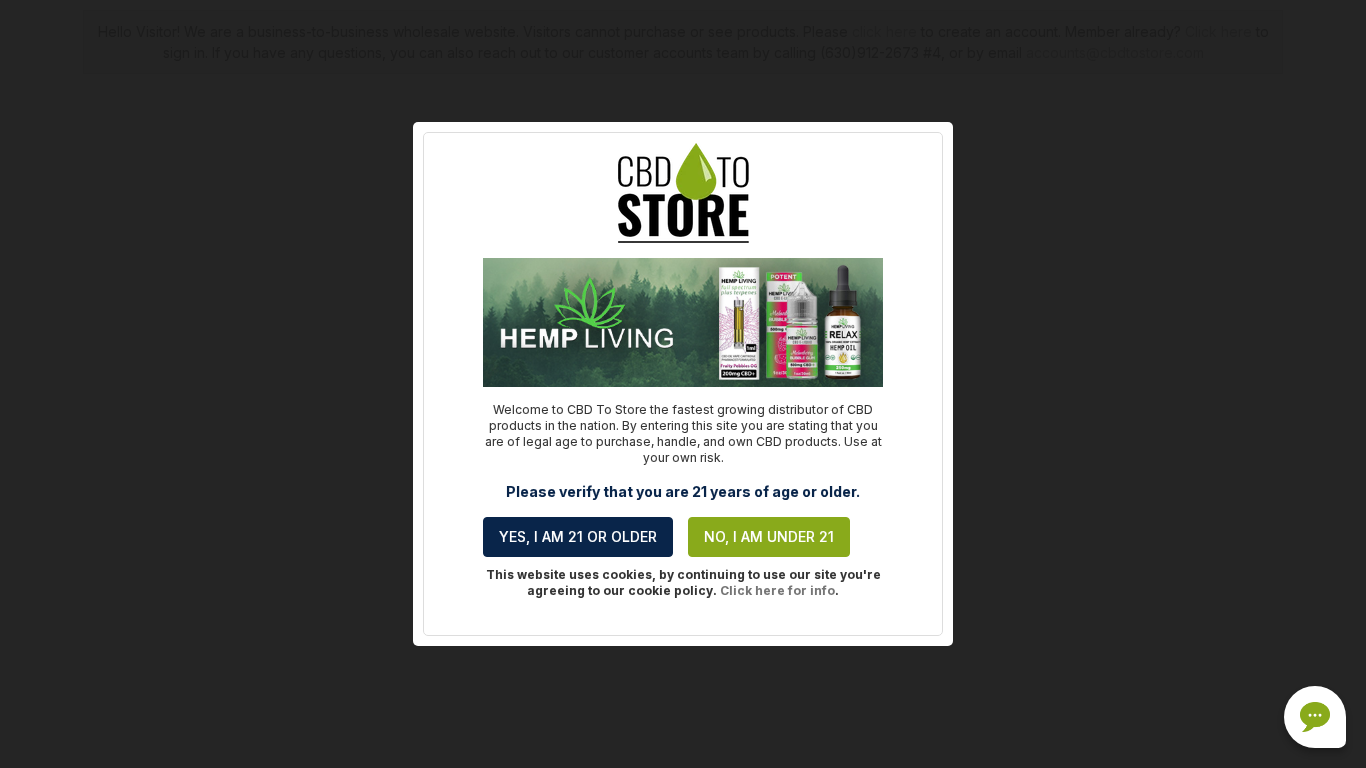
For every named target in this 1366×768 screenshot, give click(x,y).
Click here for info (777, 590)
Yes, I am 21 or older (578, 536)
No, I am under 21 (769, 536)
